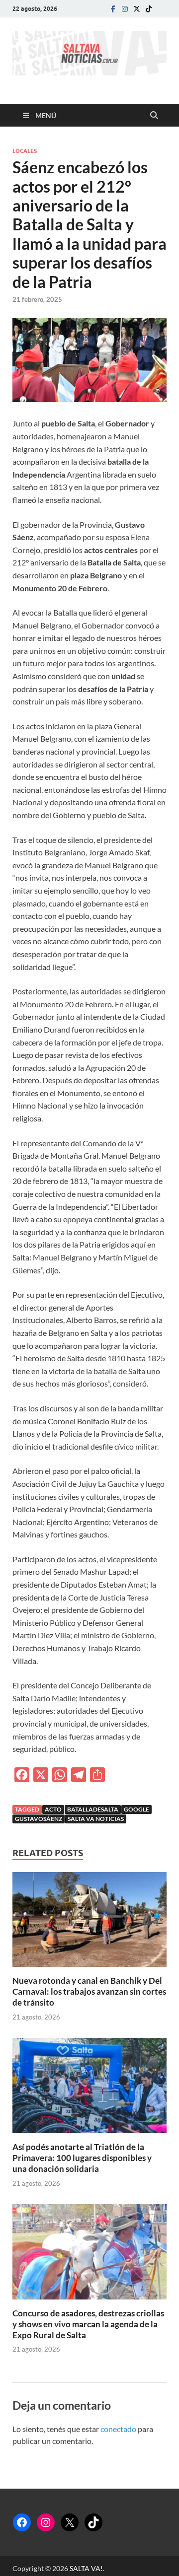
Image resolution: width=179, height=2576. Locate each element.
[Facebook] (113, 9)
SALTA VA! (86, 2568)
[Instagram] (125, 9)
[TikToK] (149, 9)
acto (53, 1809)
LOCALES (25, 151)
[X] (70, 2522)
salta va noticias (96, 1819)
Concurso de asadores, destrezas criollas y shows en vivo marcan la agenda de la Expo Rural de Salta (88, 2324)
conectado (118, 2429)
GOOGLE (136, 1809)
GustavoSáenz (39, 1819)
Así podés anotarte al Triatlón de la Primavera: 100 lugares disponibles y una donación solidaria (82, 2158)
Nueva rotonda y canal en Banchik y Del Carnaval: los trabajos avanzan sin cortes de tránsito (89, 1991)
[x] (137, 9)
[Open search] (154, 116)
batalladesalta (93, 1809)
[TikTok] (93, 2522)
